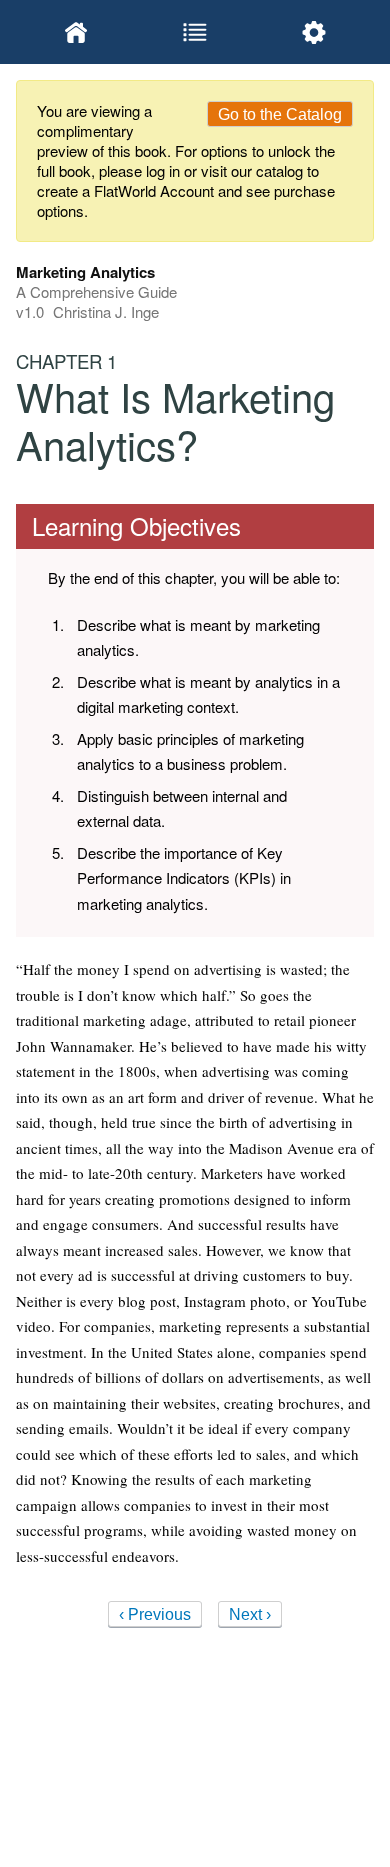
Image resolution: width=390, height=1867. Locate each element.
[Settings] (314, 32)
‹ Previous (155, 1614)
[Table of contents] (194, 32)
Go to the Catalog (280, 114)
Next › (250, 1614)
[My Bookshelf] (75, 32)
